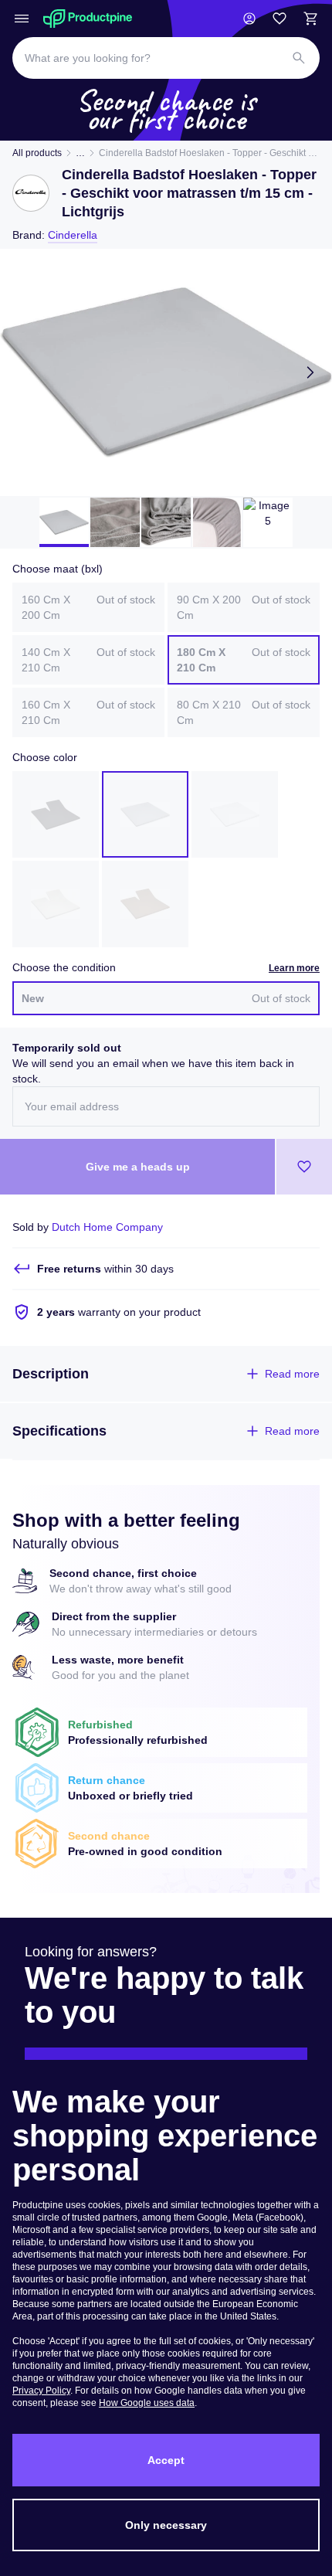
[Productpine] (88, 19)
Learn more (294, 968)
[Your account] (249, 19)
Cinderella (73, 235)
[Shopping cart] (310, 19)
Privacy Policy (41, 2391)
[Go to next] (310, 372)
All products (37, 153)
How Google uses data (147, 2403)
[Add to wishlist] (304, 1167)
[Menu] (22, 19)
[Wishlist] (279, 19)
